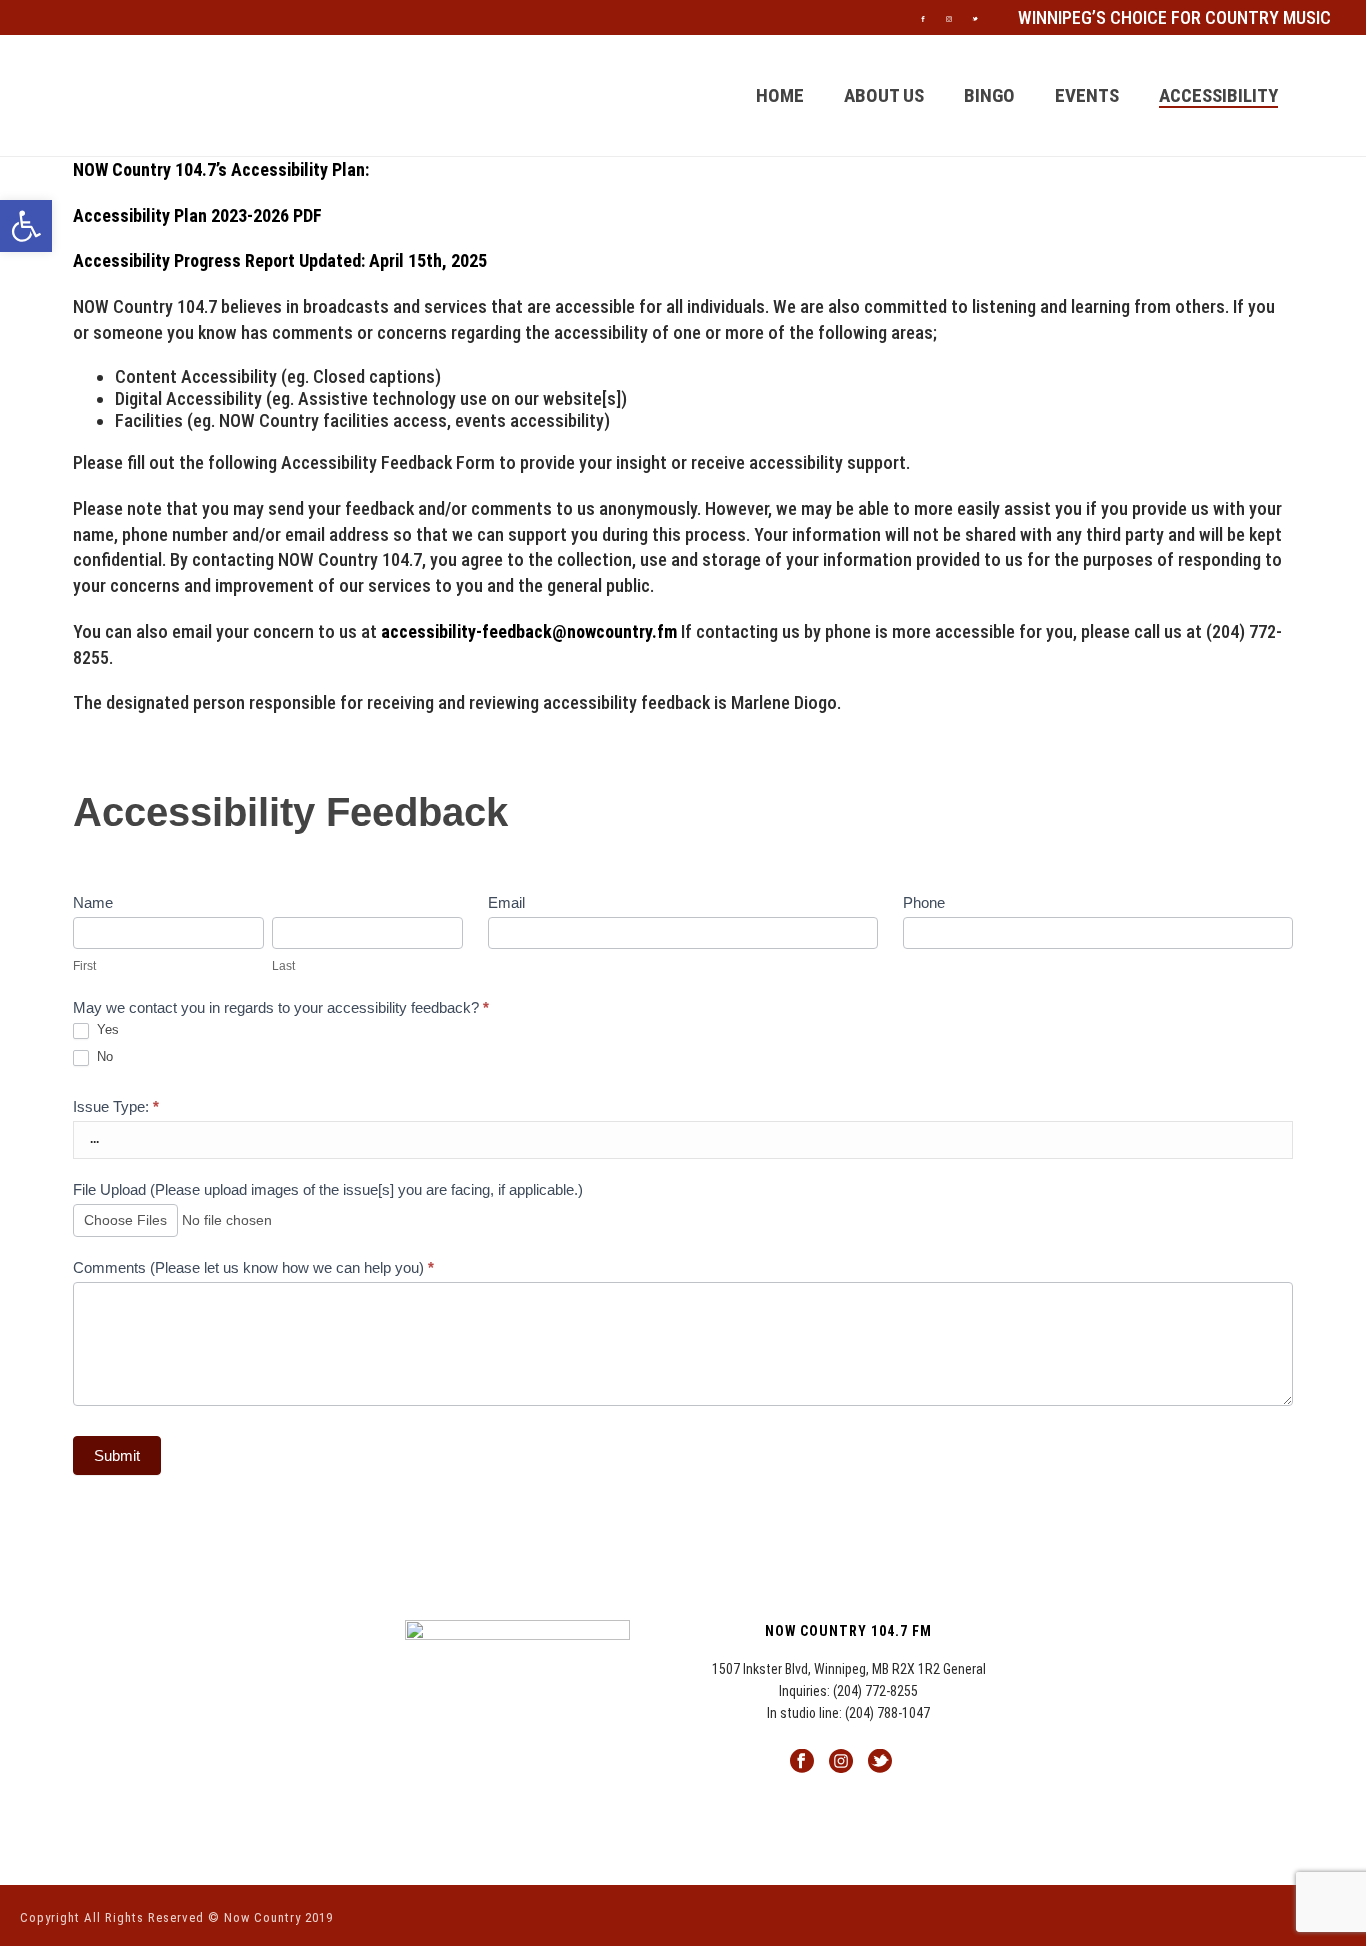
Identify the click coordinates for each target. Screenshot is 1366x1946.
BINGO (989, 95)
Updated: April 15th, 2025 (393, 260)
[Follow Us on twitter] (880, 1762)
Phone (924, 902)
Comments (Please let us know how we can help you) (253, 1267)
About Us (884, 95)
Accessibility (1218, 95)
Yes (106, 1029)
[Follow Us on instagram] (841, 1762)
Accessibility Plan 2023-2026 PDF (197, 215)
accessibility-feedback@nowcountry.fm (529, 631)
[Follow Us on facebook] (802, 1762)
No (103, 1056)
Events (1087, 95)
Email (506, 902)
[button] (26, 226)
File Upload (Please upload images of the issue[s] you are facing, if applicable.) (328, 1189)
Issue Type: (116, 1106)
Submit (117, 1455)
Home (780, 95)
